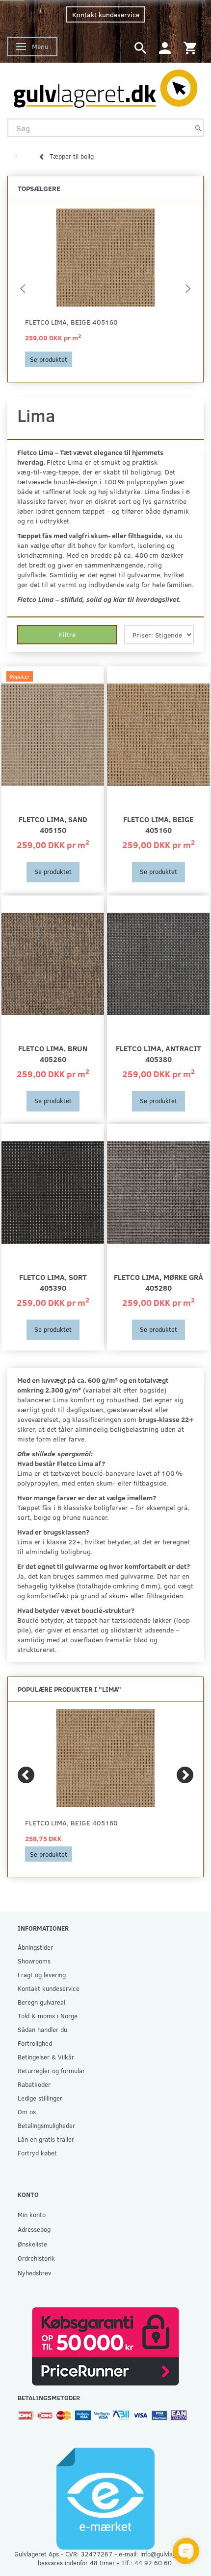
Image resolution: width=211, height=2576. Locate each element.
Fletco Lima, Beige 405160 (71, 322)
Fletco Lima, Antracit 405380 (158, 1053)
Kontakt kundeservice (106, 14)
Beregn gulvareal (41, 2002)
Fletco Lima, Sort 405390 (53, 1282)
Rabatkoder (34, 2084)
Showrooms (34, 1961)
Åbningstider (35, 1947)
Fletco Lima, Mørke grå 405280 (158, 1282)
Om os (27, 2112)
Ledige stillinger (40, 2098)
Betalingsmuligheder (46, 2125)
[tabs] (140, 47)
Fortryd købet (37, 2153)
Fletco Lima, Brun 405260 (53, 1053)
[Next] (185, 1775)
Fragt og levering (42, 1974)
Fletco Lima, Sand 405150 (53, 824)
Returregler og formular (51, 2070)
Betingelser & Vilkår (46, 2057)
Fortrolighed (35, 2043)
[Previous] (26, 1775)
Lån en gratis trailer (46, 2139)
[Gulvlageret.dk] (105, 86)
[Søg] (198, 128)
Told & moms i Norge (48, 2016)
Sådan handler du (42, 2029)
